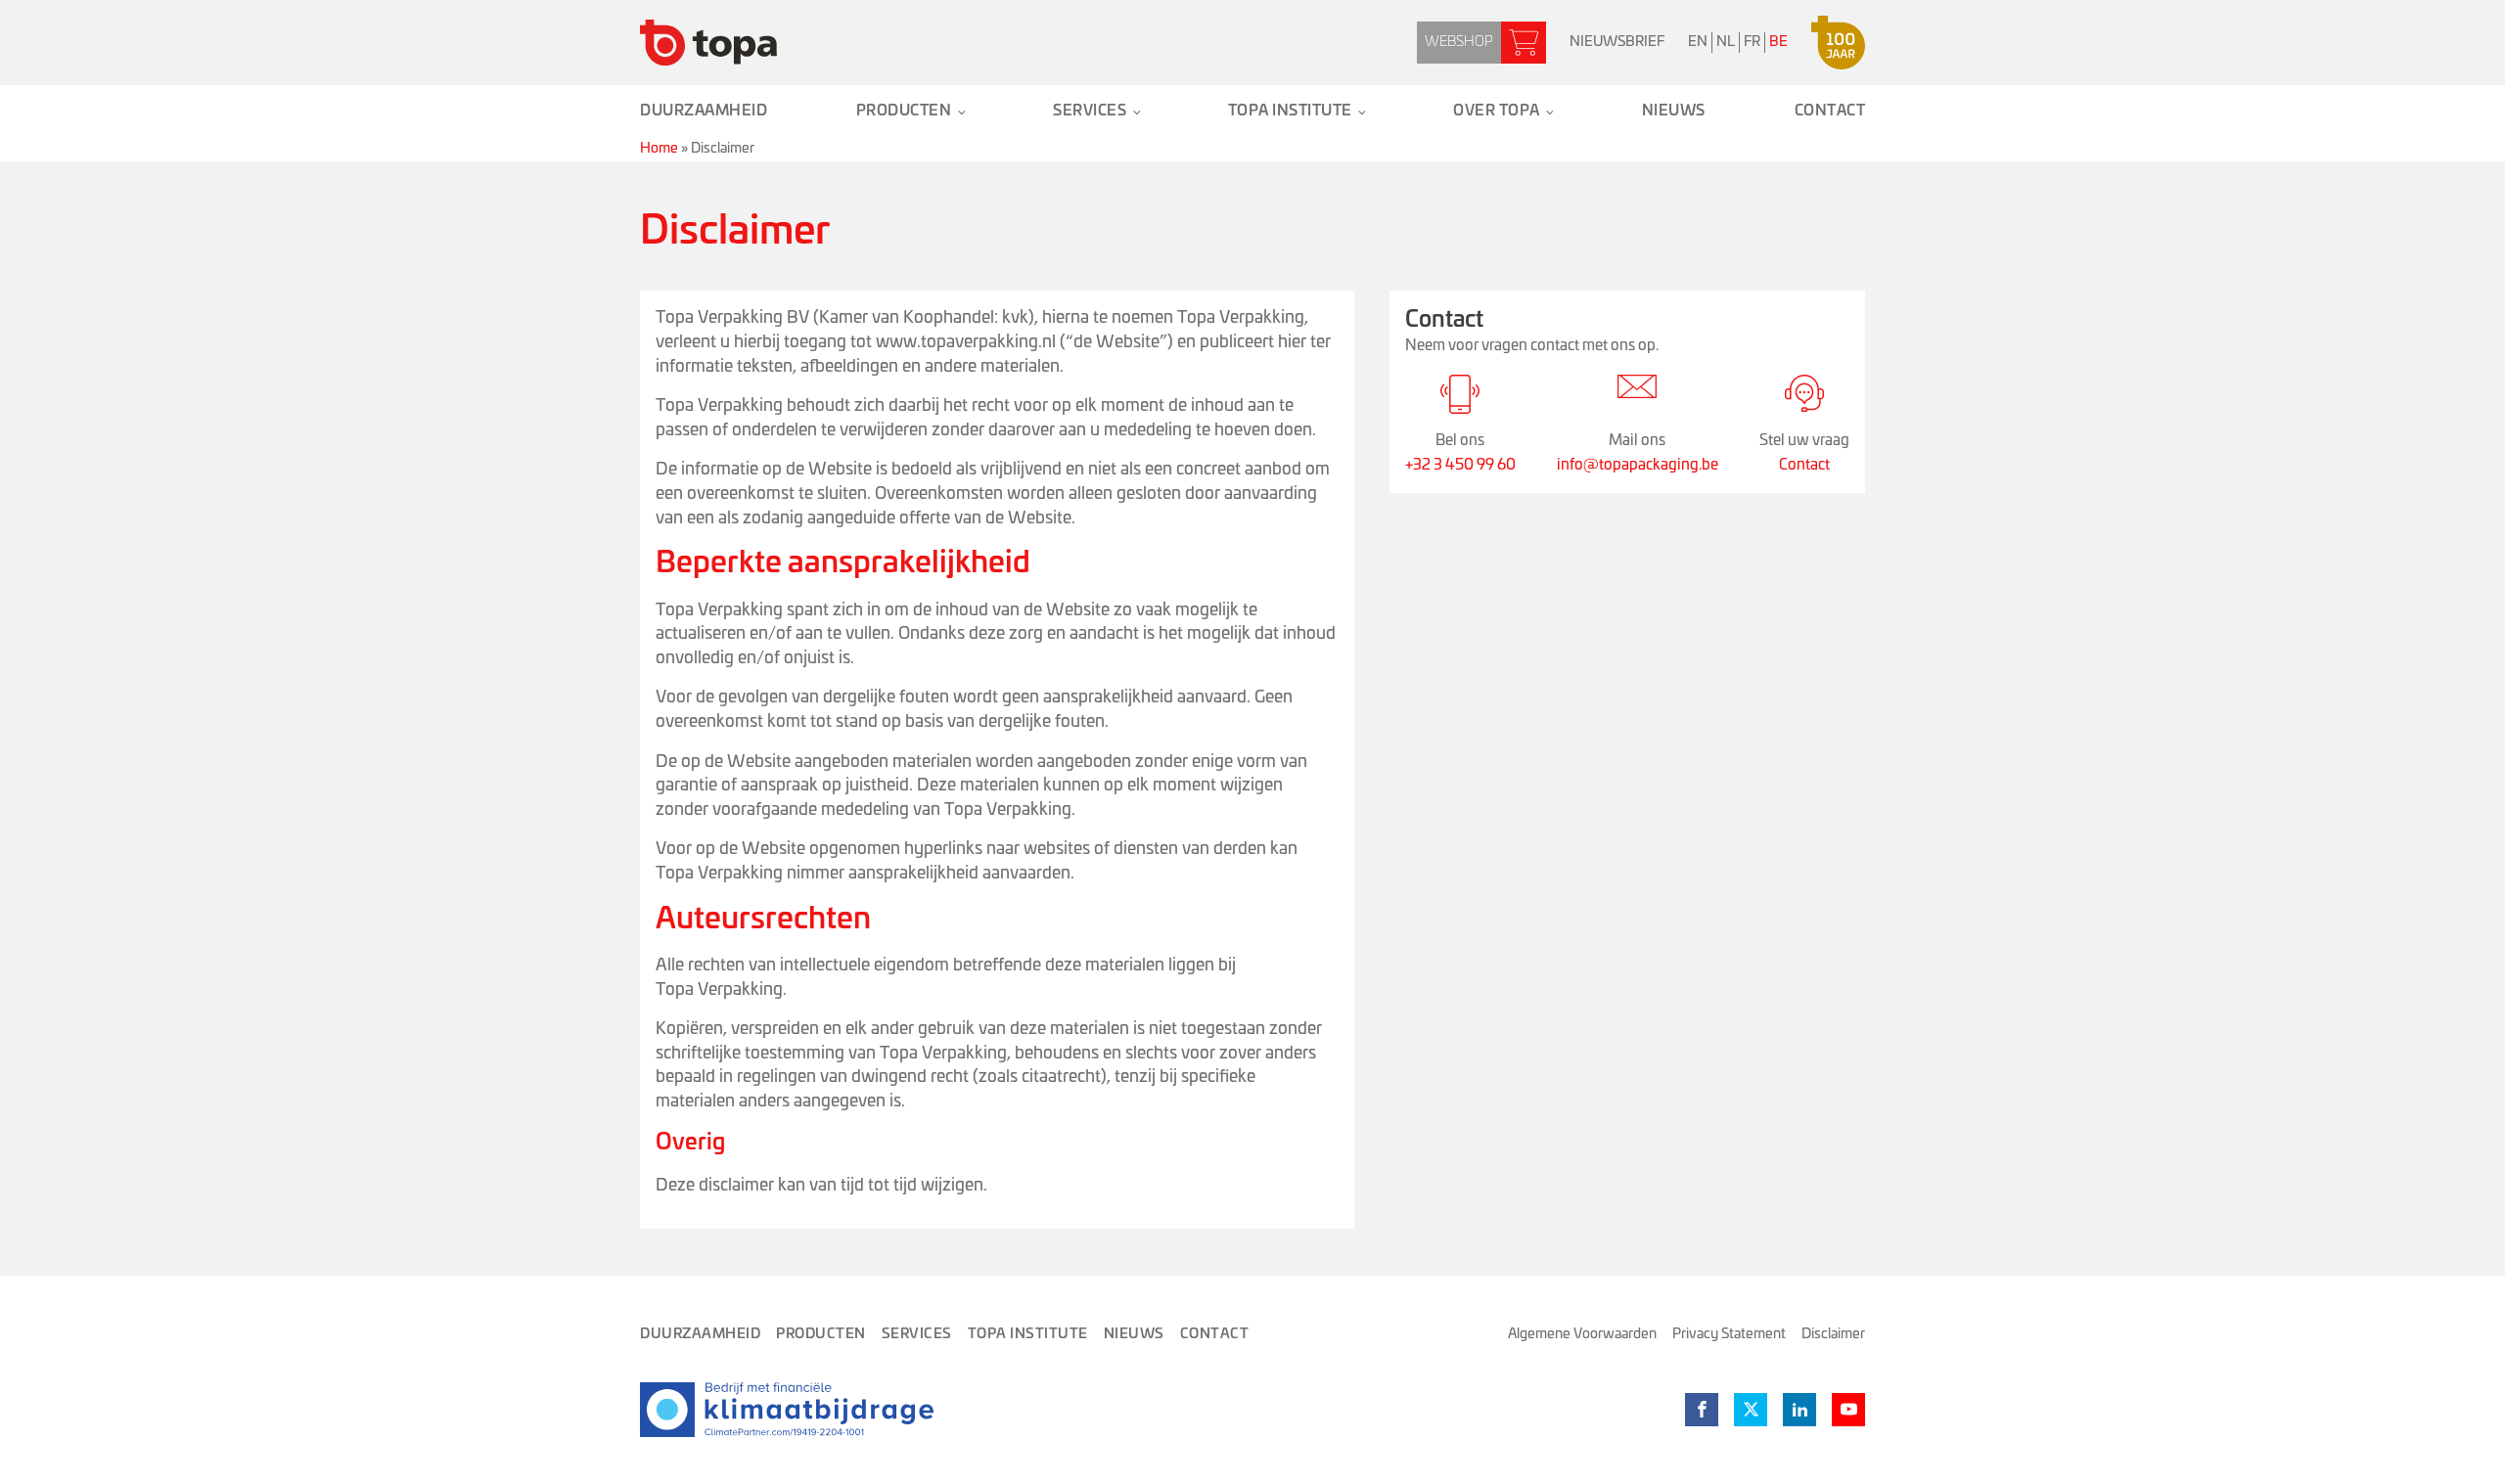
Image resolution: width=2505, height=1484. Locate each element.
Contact (1830, 111)
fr (1752, 42)
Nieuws (1674, 111)
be (1778, 42)
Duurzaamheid (704, 111)
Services (1090, 111)
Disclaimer (1833, 1334)
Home (659, 149)
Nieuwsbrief (1617, 42)
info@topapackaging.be (1638, 465)
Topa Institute (1290, 111)
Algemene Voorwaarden (1582, 1334)
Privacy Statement (1729, 1334)
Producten (904, 111)
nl (1726, 42)
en (1698, 42)
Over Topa (1497, 111)
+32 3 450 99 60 (1460, 465)
